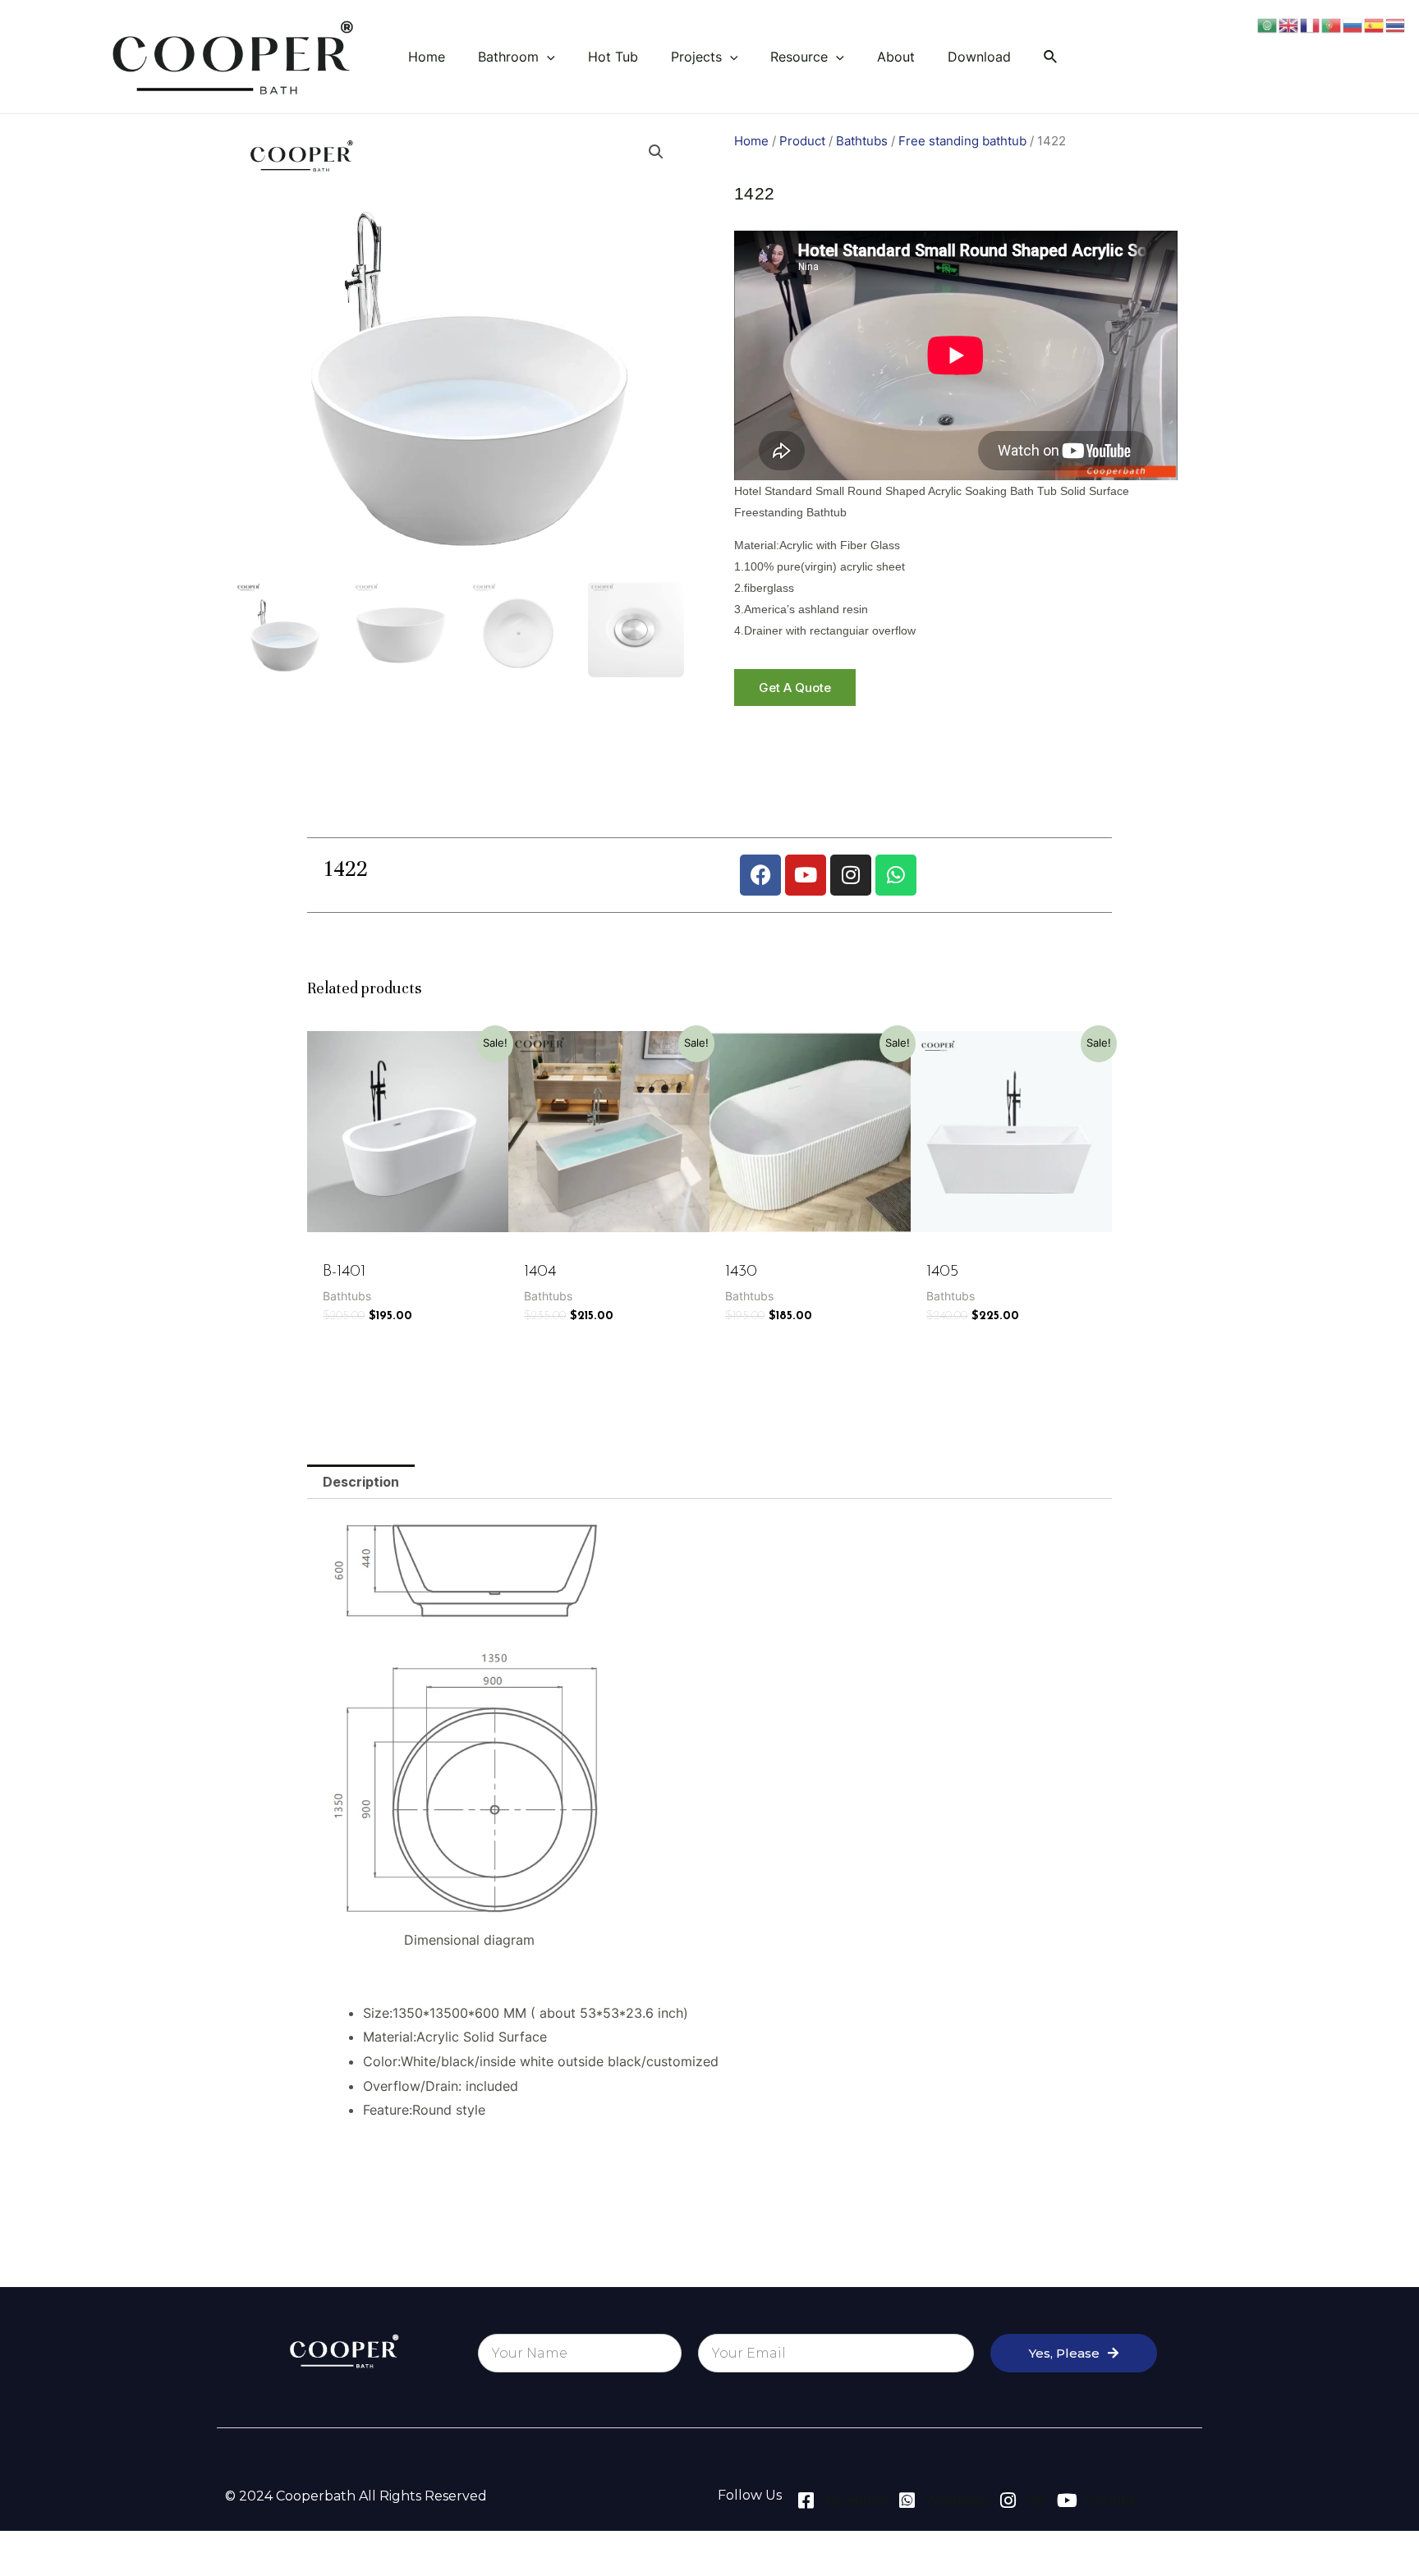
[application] (547, 57)
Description (361, 1482)
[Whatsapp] (896, 875)
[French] (1311, 24)
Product (802, 141)
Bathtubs (862, 141)
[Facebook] (760, 875)
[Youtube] (806, 875)
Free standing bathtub (962, 141)
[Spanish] (1375, 24)
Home (751, 141)
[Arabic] (1268, 24)
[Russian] (1353, 24)
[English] (1289, 24)
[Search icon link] (1051, 57)
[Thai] (1396, 24)
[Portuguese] (1332, 24)
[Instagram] (851, 875)
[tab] (361, 1482)
